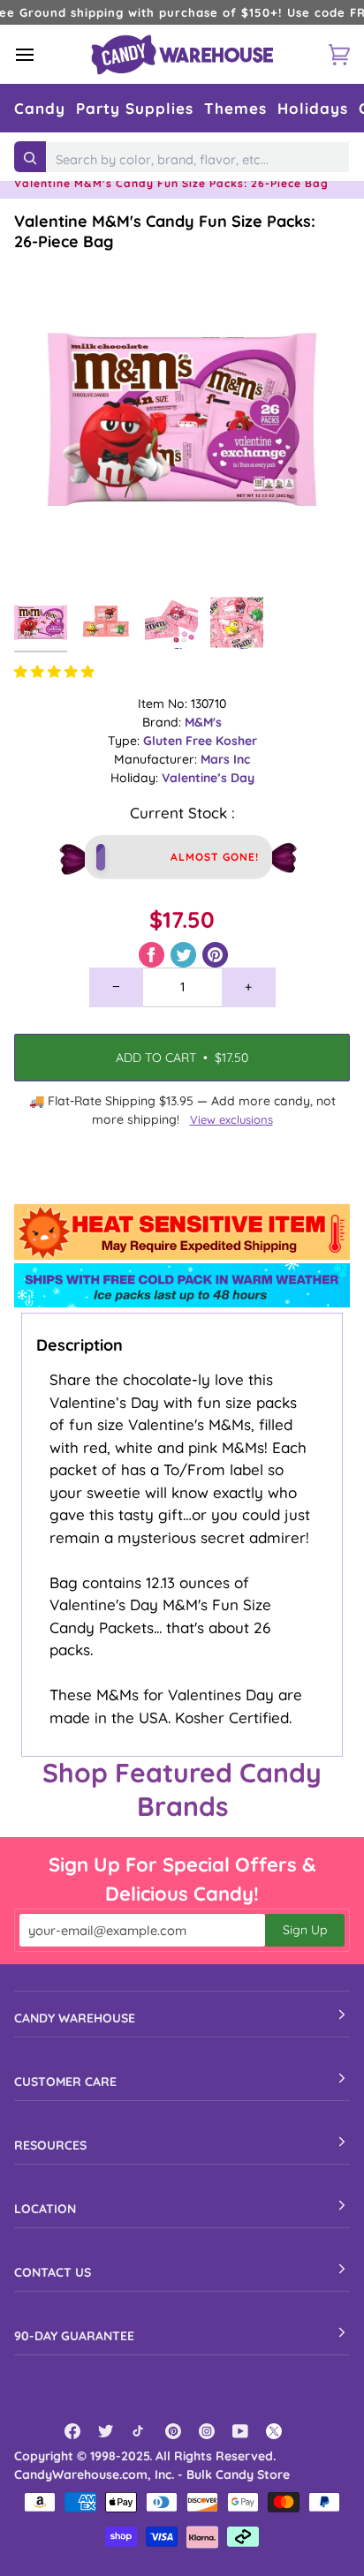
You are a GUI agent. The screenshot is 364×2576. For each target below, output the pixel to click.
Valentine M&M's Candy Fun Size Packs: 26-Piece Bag (165, 231)
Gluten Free (179, 741)
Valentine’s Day (208, 778)
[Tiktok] (140, 2431)
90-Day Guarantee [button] (74, 2336)
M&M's (203, 722)
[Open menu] (41, 54)
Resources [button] (50, 2145)
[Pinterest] (173, 2431)
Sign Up (305, 1930)
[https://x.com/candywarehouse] (274, 2431)
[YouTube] (240, 2431)
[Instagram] (207, 2431)
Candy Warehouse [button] (75, 2018)
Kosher (236, 741)
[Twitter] (106, 2431)
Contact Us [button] (53, 2272)
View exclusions (231, 1119)
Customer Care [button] (65, 2082)
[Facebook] (72, 2431)
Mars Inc (225, 759)
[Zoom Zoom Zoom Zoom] (182, 419)
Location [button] (45, 2209)
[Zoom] (47, 554)
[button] (40, 108)
